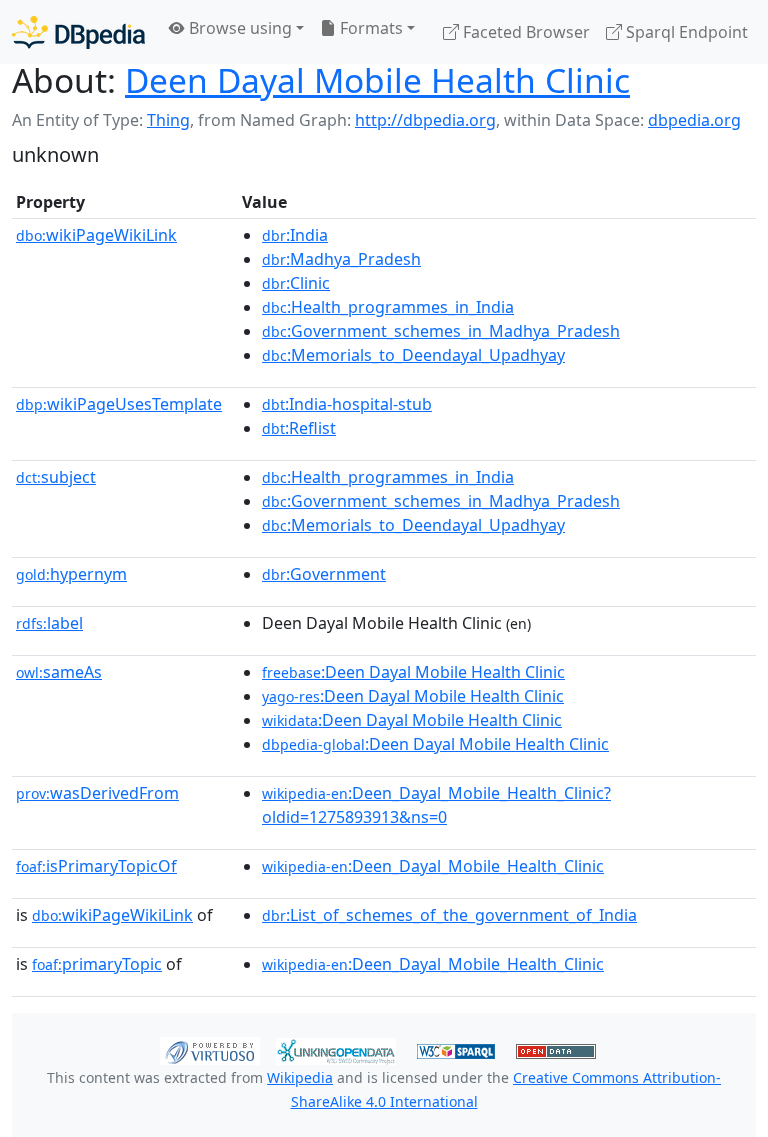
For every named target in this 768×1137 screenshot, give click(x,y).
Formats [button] (369, 28)
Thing (168, 120)
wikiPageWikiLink (96, 235)
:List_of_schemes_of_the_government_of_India (449, 915)
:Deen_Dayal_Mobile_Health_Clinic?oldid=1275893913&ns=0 (436, 805)
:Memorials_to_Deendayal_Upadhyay (413, 355)
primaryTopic (97, 964)
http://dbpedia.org (425, 120)
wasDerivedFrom (97, 793)
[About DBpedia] (78, 31)
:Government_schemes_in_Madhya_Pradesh (441, 331)
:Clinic (296, 283)
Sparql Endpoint (685, 32)
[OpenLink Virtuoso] (210, 1050)
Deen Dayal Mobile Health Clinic (377, 80)
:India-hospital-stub (347, 404)
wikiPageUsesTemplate (119, 404)
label (49, 623)
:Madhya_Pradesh (341, 259)
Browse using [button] (238, 28)
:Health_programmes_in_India (388, 307)
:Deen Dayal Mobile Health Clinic (413, 672)
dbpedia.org (694, 120)
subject (56, 477)
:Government (324, 574)
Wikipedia (300, 1077)
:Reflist (299, 428)
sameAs (59, 672)
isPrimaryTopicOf (96, 866)
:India (295, 235)
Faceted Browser (524, 32)
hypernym (71, 574)
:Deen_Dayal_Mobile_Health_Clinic (433, 866)
